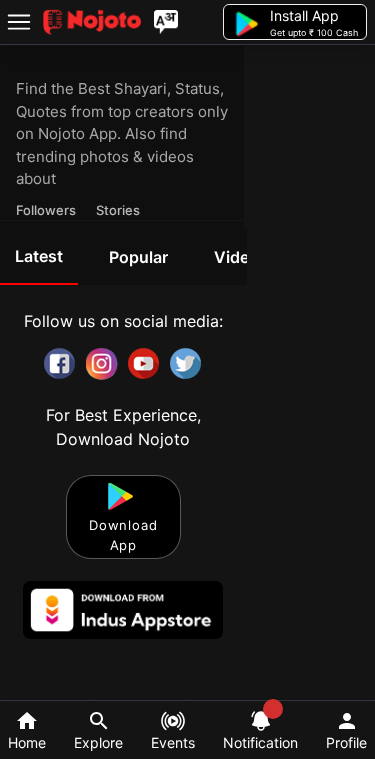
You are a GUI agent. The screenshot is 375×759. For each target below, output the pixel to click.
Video (236, 257)
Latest (39, 256)
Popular (138, 257)
